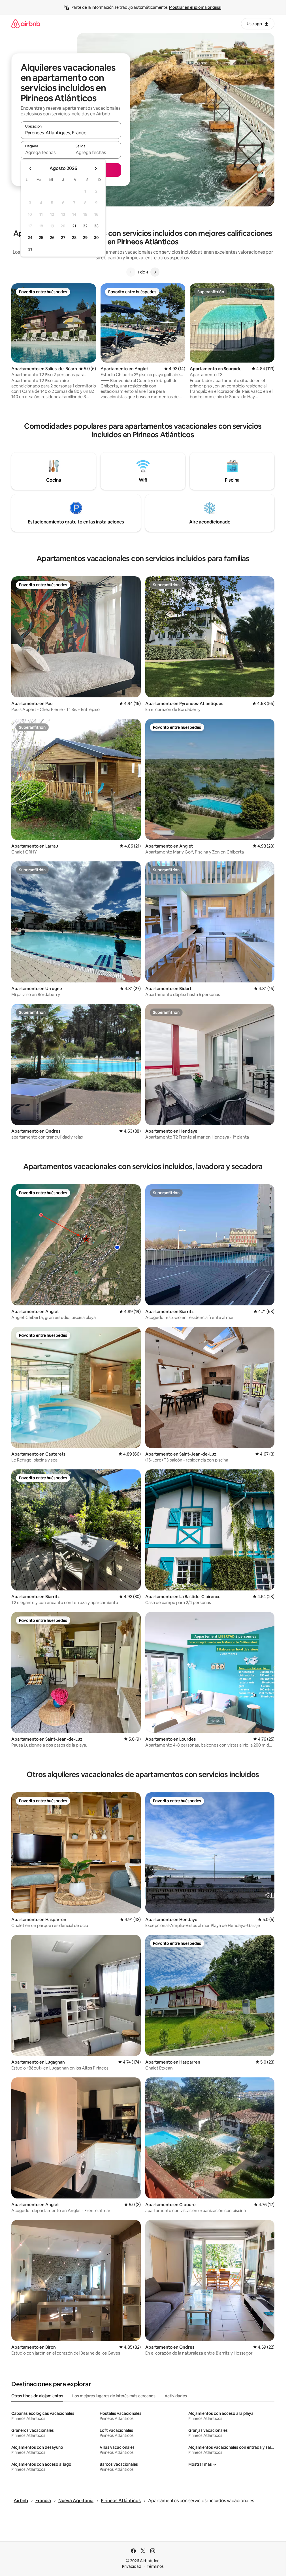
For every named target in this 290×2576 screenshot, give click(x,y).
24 (30, 238)
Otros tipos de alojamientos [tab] (37, 2396)
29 (85, 238)
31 (30, 249)
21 (74, 226)
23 (96, 226)
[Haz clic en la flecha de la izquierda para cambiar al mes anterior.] (31, 169)
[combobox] (71, 133)
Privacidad (132, 2566)
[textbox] (46, 152)
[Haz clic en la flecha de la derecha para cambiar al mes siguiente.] (96, 169)
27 (63, 238)
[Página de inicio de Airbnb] (26, 24)
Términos (155, 2566)
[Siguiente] (155, 272)
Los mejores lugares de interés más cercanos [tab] (114, 2396)
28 (74, 238)
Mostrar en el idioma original (195, 7)
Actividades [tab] (176, 2396)
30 (96, 238)
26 (52, 238)
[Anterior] (131, 272)
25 (41, 238)
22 (85, 226)
